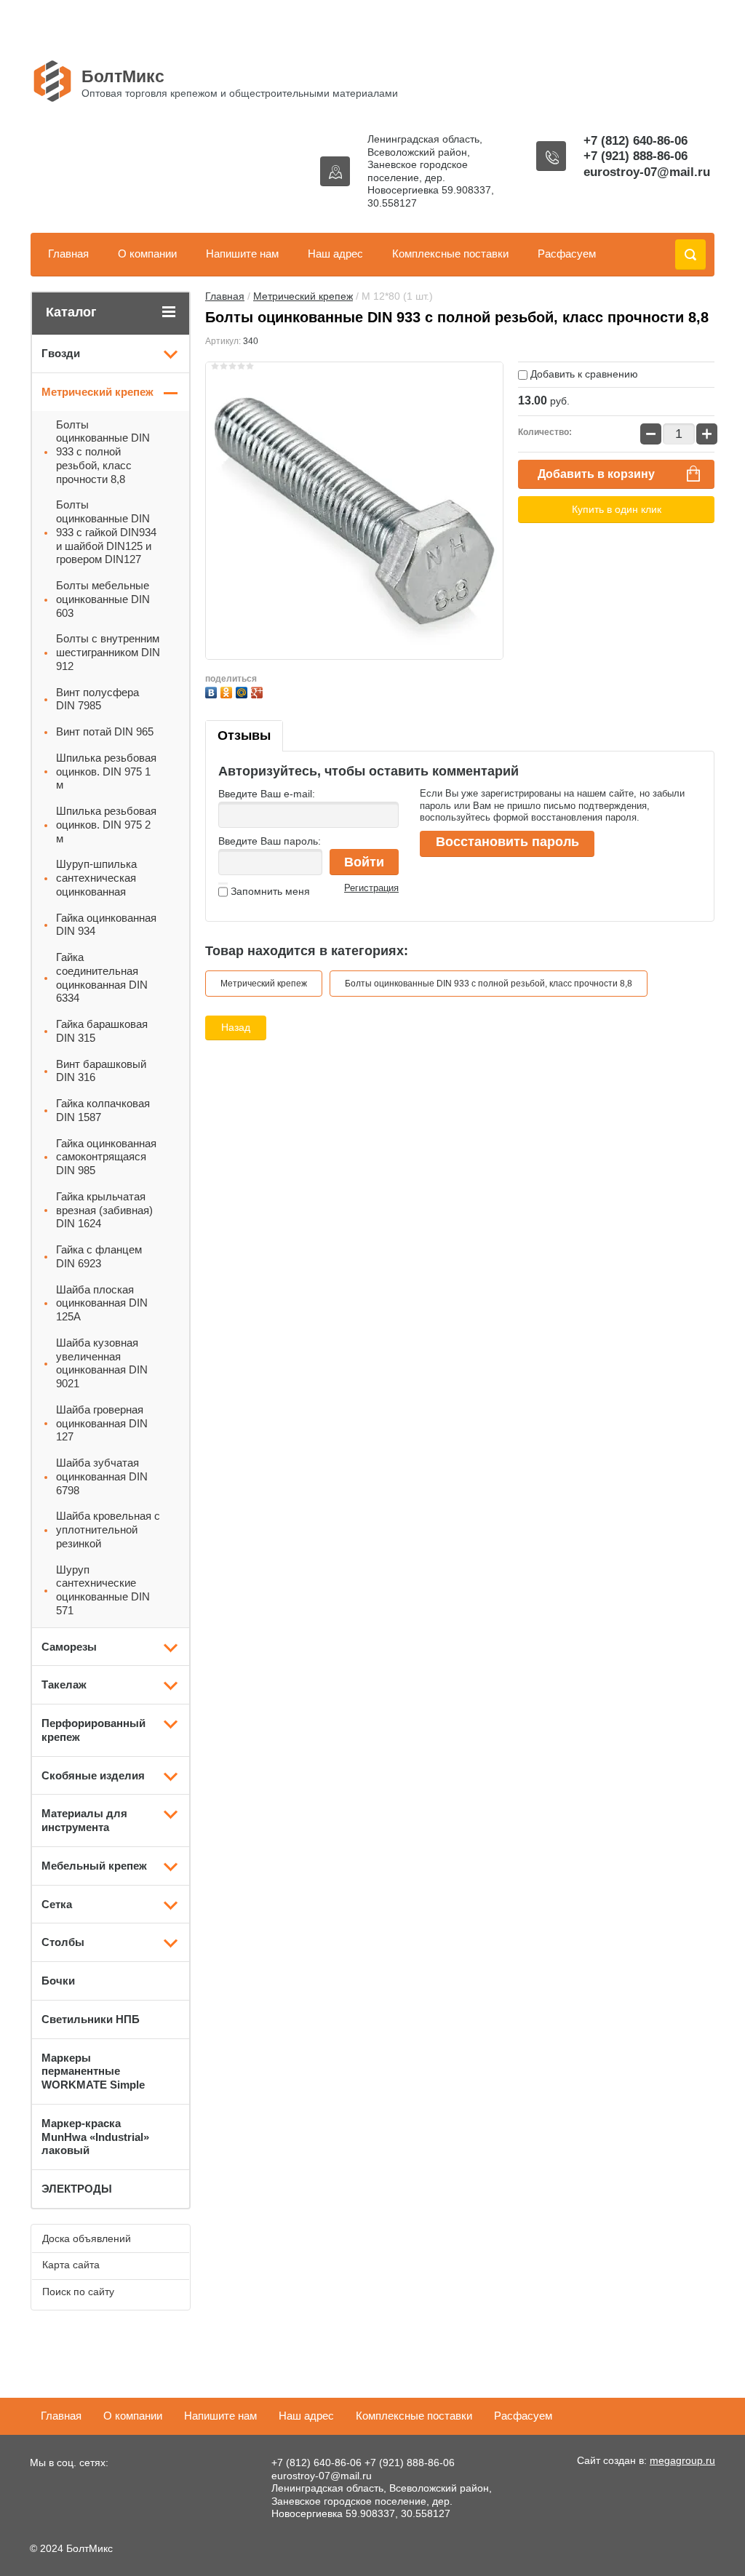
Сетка (57, 1904)
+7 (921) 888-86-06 (636, 156)
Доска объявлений (87, 2238)
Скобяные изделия (93, 1775)
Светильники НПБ (91, 2019)
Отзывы (244, 735)
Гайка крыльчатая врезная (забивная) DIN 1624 (104, 1210)
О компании (147, 254)
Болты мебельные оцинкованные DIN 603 (103, 599)
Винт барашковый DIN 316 (101, 1071)
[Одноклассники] (228, 691)
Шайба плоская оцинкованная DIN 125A (102, 1303)
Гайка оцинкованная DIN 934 (106, 925)
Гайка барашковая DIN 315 (102, 1031)
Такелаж (64, 1684)
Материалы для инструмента (84, 1820)
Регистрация (371, 888)
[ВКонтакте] (213, 691)
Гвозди (61, 353)
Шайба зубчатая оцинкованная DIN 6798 (102, 1476)
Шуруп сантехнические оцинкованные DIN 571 (103, 1590)
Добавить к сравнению (583, 374)
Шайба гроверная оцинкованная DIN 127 (102, 1423)
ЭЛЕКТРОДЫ (77, 2189)
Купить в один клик (617, 509)
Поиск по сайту (78, 2292)
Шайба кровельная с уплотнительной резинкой (108, 1530)
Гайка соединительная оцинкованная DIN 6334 (102, 977)
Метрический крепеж (303, 296)
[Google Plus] (259, 691)
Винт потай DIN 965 (105, 731)
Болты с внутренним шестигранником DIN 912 (108, 652)
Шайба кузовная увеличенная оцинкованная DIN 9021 (102, 1363)
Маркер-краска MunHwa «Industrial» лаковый (95, 2137)
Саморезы (69, 1647)
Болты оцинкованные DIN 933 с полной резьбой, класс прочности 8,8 (489, 984)
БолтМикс (123, 76)
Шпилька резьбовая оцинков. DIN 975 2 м (106, 825)
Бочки (58, 1981)
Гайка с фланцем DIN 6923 (99, 1256)
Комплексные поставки (450, 254)
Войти (364, 862)
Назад (236, 1027)
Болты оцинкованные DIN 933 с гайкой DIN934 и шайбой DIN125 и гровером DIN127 (106, 532)
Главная (68, 254)
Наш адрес (335, 254)
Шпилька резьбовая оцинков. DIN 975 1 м (106, 771)
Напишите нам (242, 254)
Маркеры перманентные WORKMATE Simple (93, 2071)
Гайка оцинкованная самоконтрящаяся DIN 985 (106, 1157)
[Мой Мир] (243, 691)
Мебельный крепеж (94, 1866)
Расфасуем (567, 254)
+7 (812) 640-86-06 (636, 141)
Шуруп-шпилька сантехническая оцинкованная (96, 878)
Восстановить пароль (507, 842)
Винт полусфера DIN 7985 (97, 699)
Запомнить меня (269, 891)
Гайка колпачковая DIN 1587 (103, 1110)
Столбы (63, 1942)
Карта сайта (71, 2265)
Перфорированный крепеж (93, 1730)
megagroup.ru (682, 2460)
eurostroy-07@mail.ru (647, 172)
